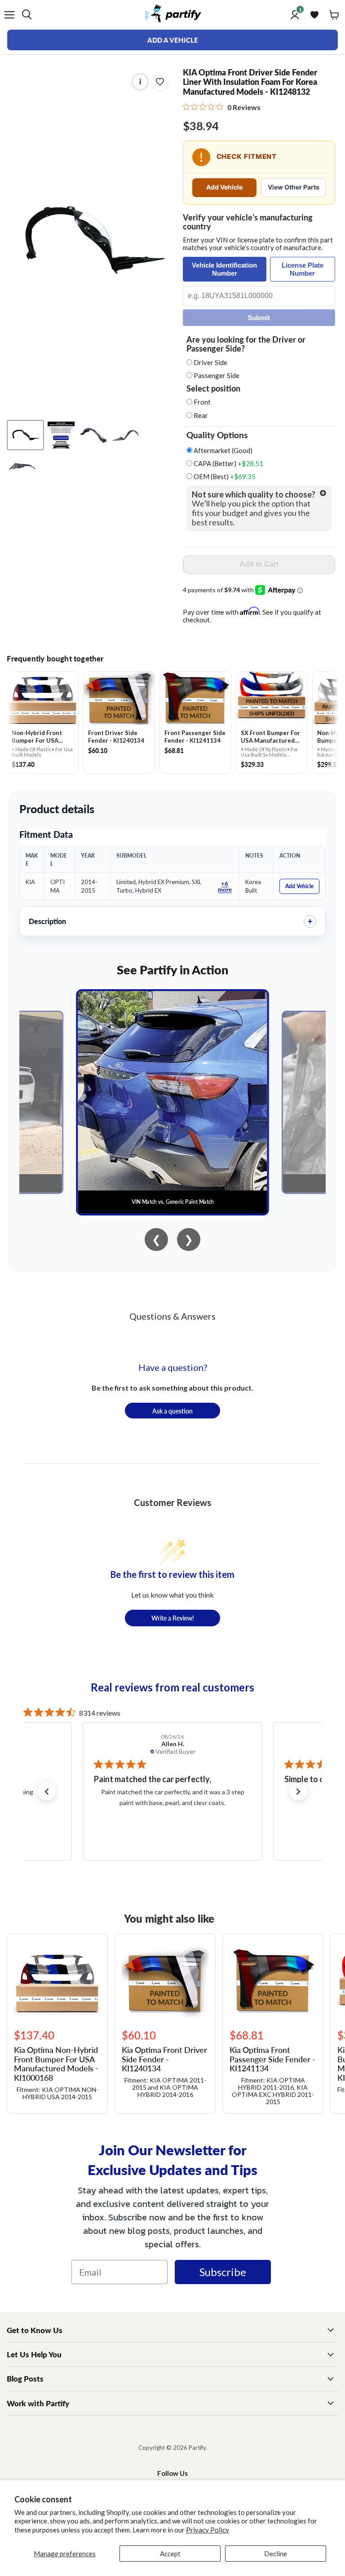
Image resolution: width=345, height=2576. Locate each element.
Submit (259, 318)
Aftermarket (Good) (222, 451)
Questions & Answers (172, 1316)
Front (202, 402)
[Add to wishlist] (160, 82)
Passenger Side (217, 375)
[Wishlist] (314, 15)
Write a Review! (173, 1618)
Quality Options (217, 435)
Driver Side (210, 362)
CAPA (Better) (228, 464)
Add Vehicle (224, 187)
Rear (201, 415)
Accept (170, 2554)
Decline (276, 2554)
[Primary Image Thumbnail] (25, 435)
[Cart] (334, 15)
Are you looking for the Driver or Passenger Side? (246, 344)
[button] (47, 1792)
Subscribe (223, 2272)
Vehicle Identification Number (224, 269)
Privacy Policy (208, 2530)
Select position (213, 388)
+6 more (225, 886)
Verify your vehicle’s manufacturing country (248, 222)
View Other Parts (294, 187)
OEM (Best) (224, 477)
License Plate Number (303, 269)
